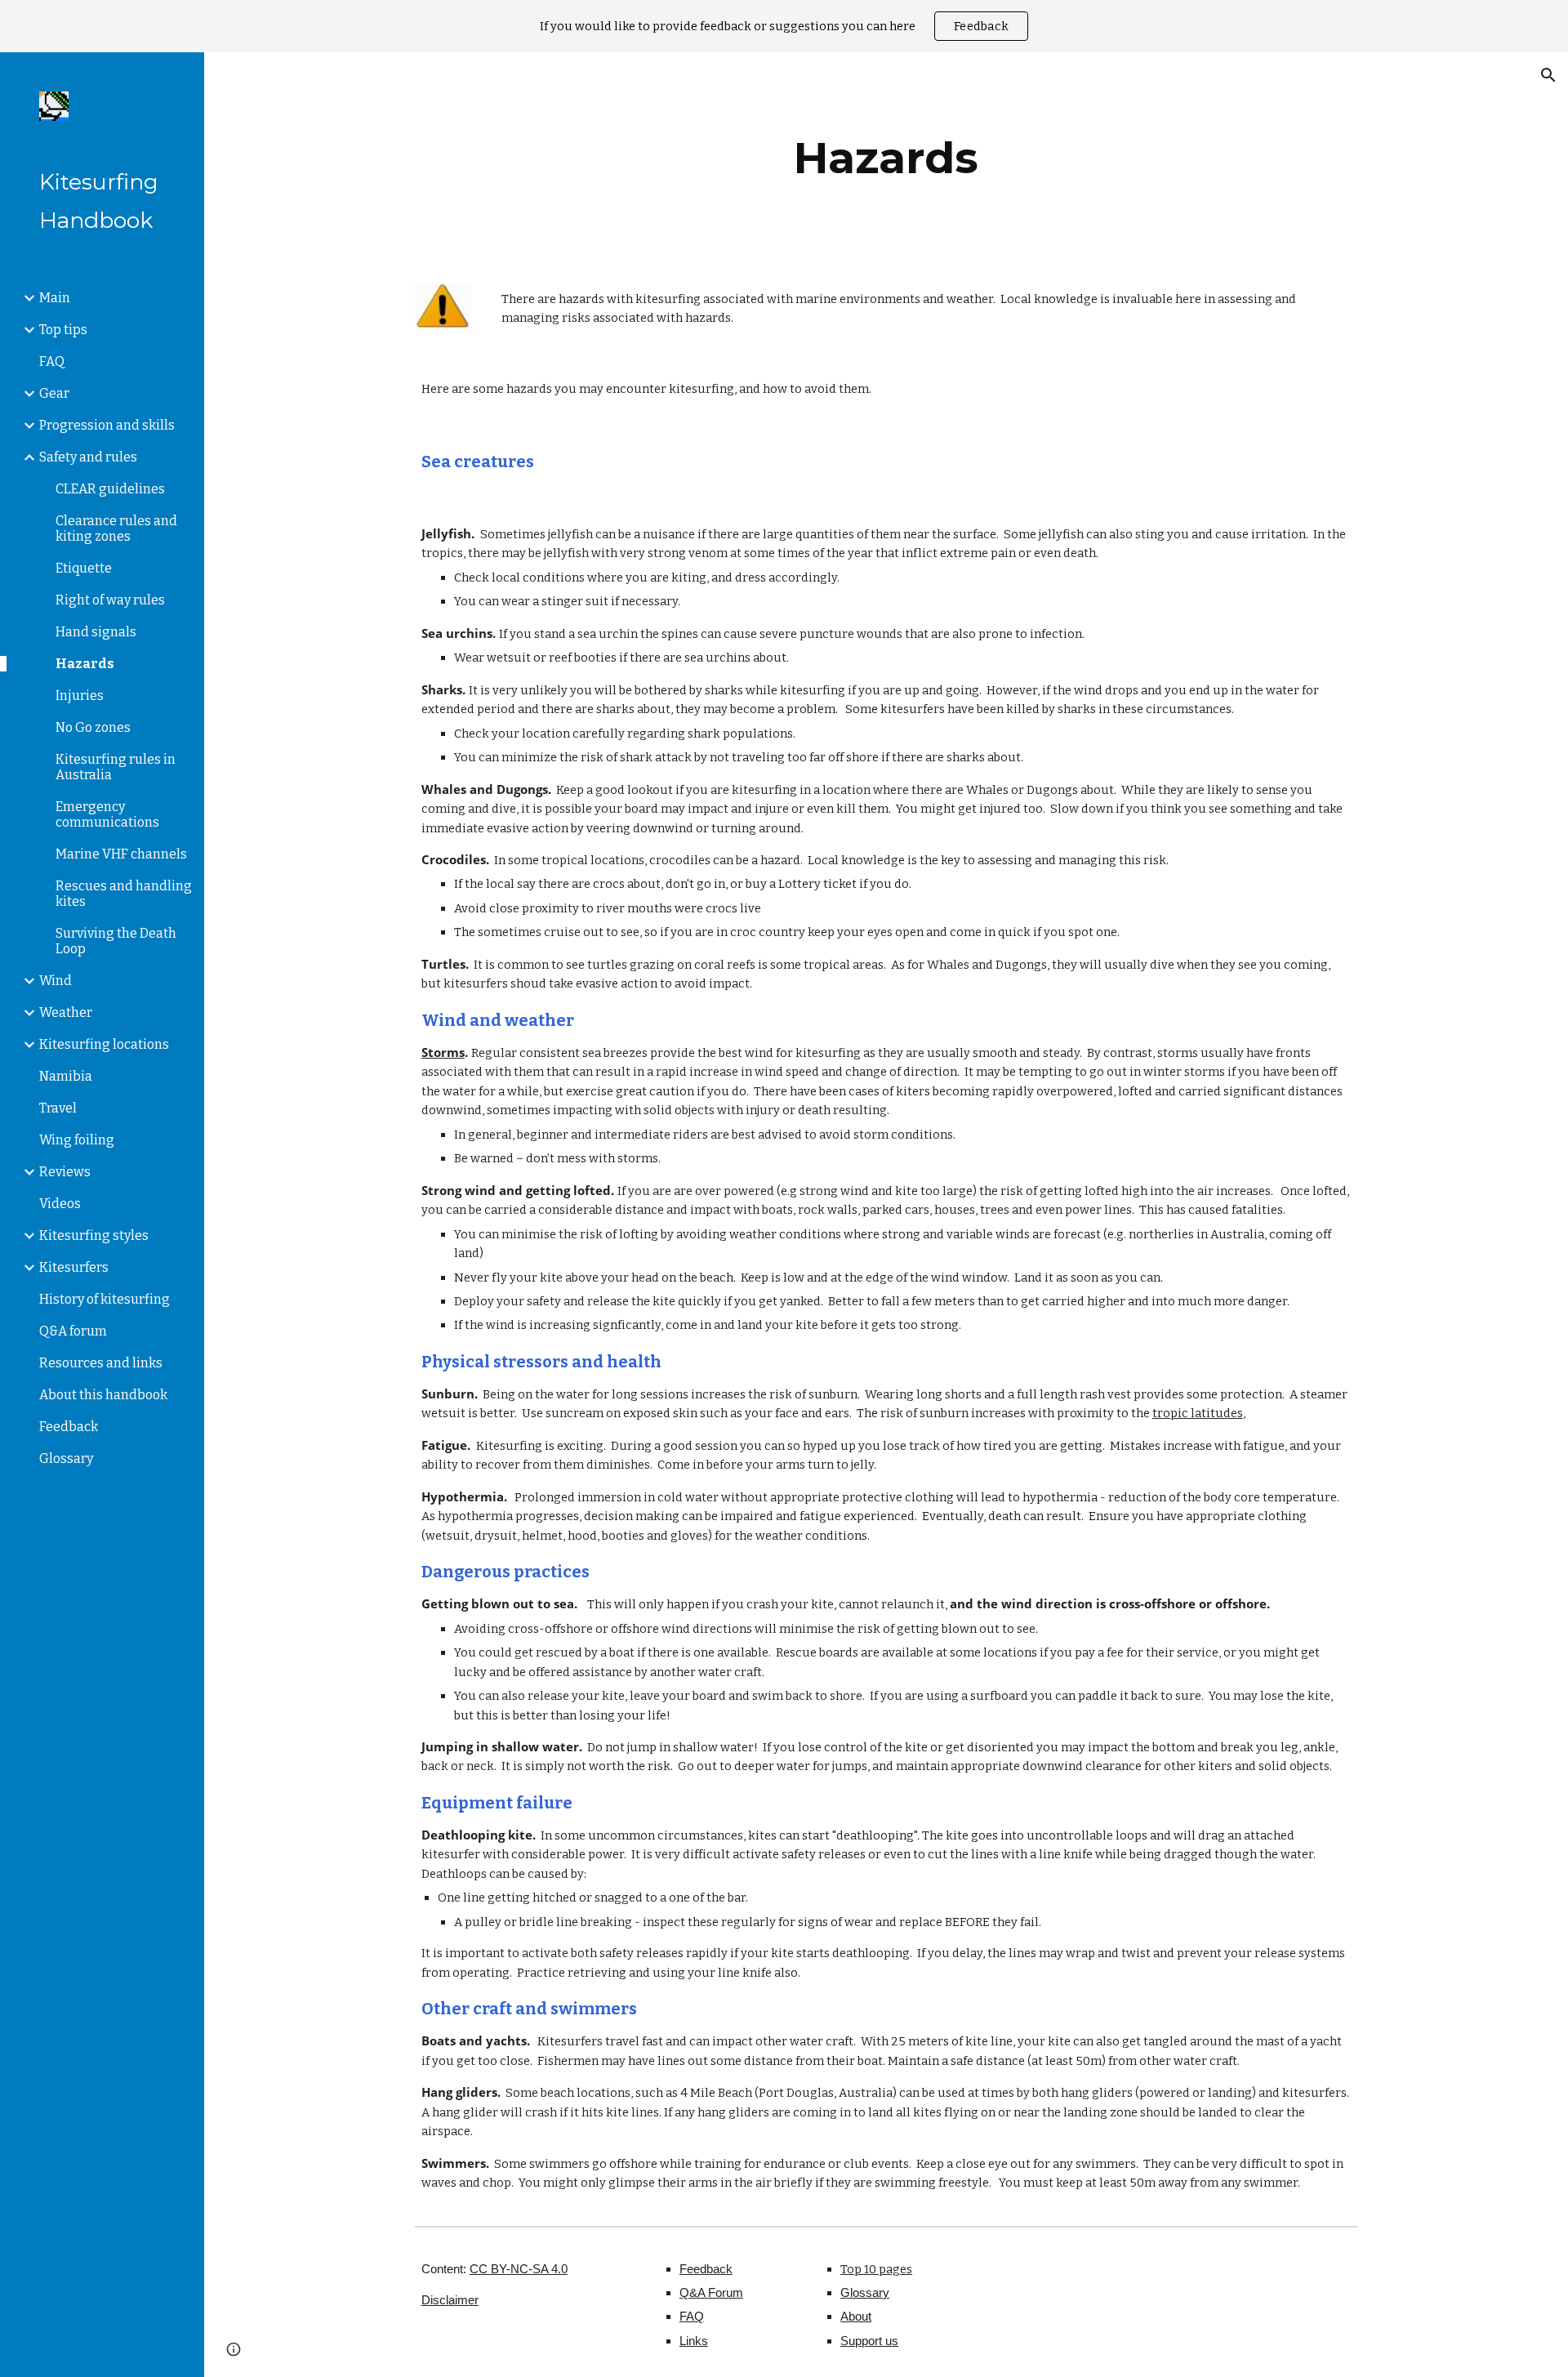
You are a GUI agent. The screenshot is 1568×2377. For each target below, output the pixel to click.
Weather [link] (66, 1012)
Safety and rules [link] (88, 457)
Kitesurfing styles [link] (94, 1235)
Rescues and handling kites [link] (124, 894)
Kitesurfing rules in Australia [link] (116, 767)
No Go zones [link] (93, 727)
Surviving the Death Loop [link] (116, 941)
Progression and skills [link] (107, 425)
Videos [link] (60, 1204)
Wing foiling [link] (77, 1140)
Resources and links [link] (101, 1363)
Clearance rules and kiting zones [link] (116, 528)
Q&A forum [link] (73, 1331)
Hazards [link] (85, 664)
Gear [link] (54, 393)
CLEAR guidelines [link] (110, 489)
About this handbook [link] (103, 1395)
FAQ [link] (52, 361)
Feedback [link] (69, 1427)
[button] (1548, 75)
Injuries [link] (80, 696)
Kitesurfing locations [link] (104, 1044)
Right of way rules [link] (110, 600)
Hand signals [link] (96, 632)
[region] (784, 26)
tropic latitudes (1198, 1413)
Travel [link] (58, 1108)
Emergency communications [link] (107, 814)
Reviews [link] (65, 1172)
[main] (886, 158)
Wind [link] (56, 981)
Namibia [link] (66, 1076)
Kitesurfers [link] (74, 1267)
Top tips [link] (63, 330)
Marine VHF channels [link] (121, 854)
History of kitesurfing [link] (105, 1299)
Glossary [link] (66, 1458)
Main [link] (55, 298)
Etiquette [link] (84, 568)
